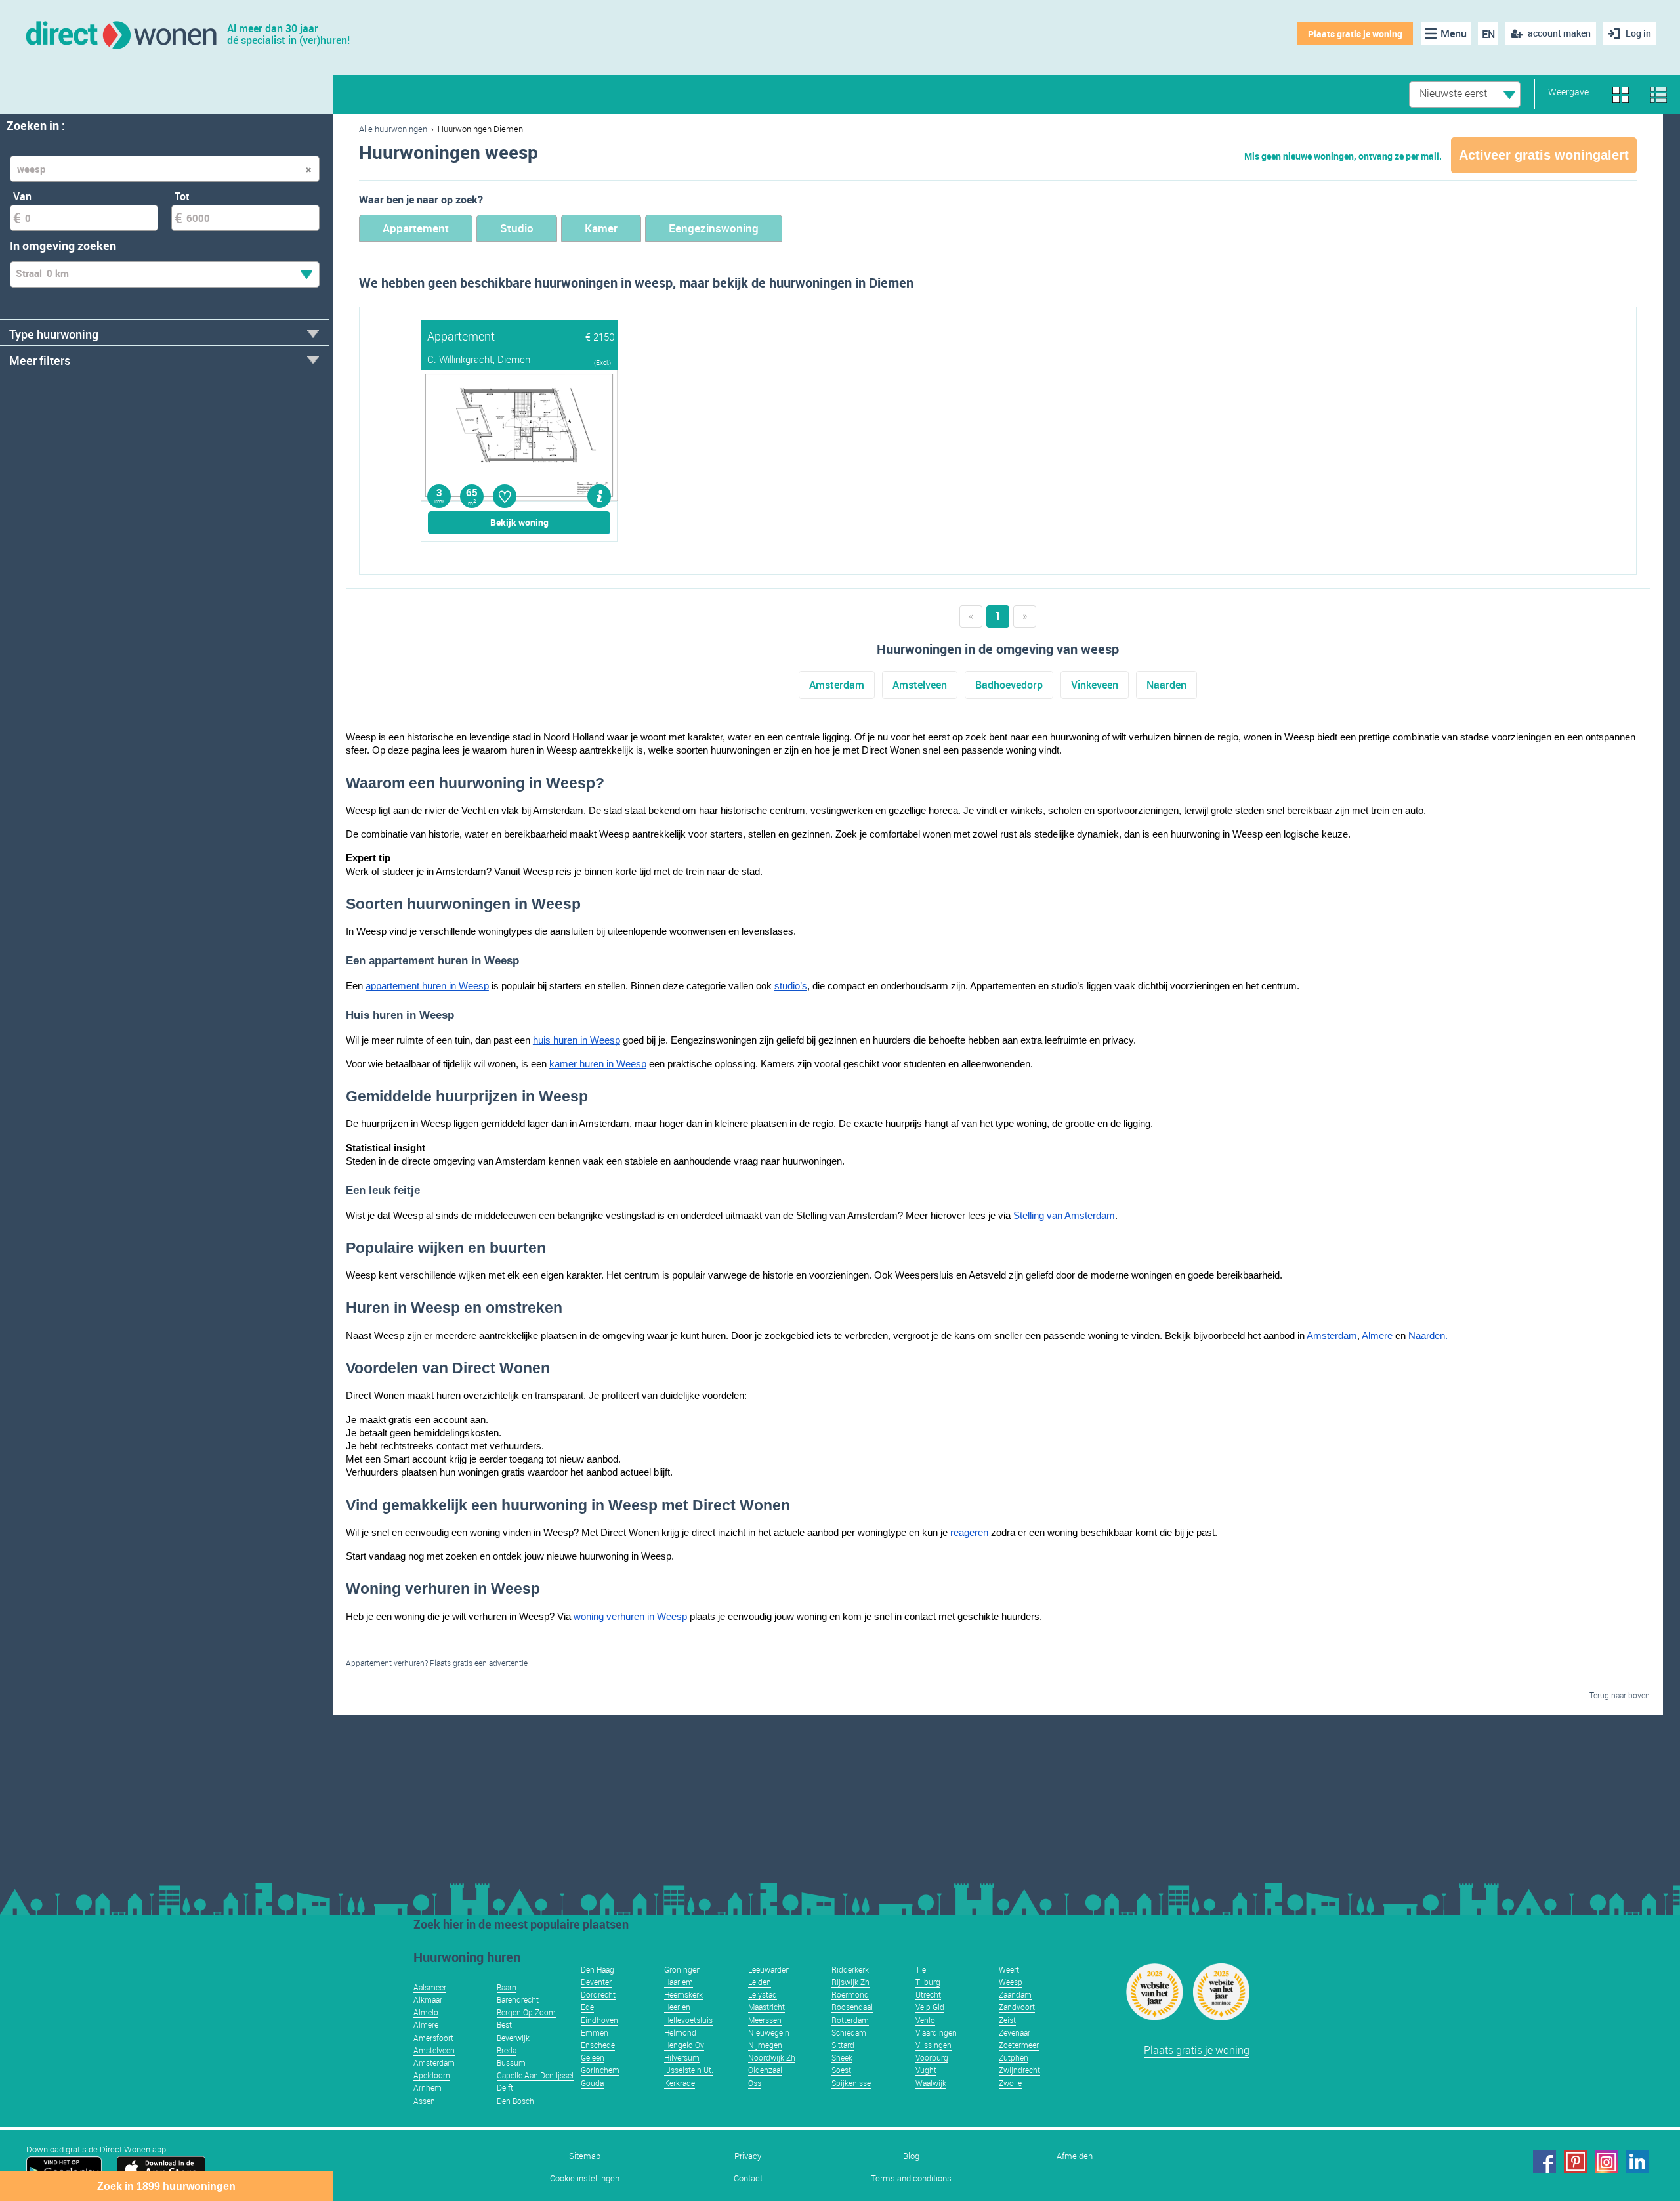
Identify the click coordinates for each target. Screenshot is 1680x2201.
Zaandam (1015, 1994)
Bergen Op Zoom (526, 2012)
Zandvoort (1017, 2007)
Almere (426, 2024)
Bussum (511, 2062)
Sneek (842, 2057)
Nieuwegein (769, 2032)
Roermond (850, 1994)
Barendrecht (518, 1999)
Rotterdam (850, 2020)
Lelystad (763, 1994)
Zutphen (1014, 2057)
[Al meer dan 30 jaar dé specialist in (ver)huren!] (120, 34)
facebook (1544, 2161)
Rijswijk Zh (850, 1982)
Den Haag (598, 1969)
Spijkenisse (851, 2083)
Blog (911, 2156)
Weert (1009, 1969)
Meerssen (765, 2020)
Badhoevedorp (1009, 685)
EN (1488, 34)
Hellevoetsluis (688, 2020)
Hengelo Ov (684, 2045)
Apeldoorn (432, 2075)
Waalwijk (931, 2083)
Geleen (593, 2057)
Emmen (595, 2032)
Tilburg (928, 1982)
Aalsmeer (430, 1987)
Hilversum (682, 2057)
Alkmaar (428, 1999)
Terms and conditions (911, 2178)
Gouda (592, 2083)
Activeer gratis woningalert (1544, 155)
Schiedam (849, 2032)
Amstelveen (920, 685)
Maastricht (766, 2007)
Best (504, 2024)
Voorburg (932, 2057)
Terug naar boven (1620, 1695)
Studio (517, 228)
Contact (748, 2178)
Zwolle (1010, 2083)
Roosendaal (852, 2007)
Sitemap (585, 2156)
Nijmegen (765, 2045)
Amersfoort (433, 2038)
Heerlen (677, 2007)
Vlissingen (934, 2045)
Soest (841, 2070)
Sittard (843, 2045)
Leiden (760, 1982)
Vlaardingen (936, 2032)
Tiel (922, 1969)
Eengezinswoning (714, 228)
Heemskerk (683, 1994)
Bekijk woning (519, 522)
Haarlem (679, 1982)
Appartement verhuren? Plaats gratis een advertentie (437, 1663)
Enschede (598, 2045)
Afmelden (1075, 2156)
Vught (926, 2070)
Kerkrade (680, 2083)
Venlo (925, 2020)
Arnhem (428, 2087)
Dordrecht (598, 1994)
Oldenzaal (765, 2070)
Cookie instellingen (585, 2178)
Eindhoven (599, 2020)
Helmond (680, 2032)
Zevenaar (1015, 2032)
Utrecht (928, 1994)
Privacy (748, 2156)
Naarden (1166, 685)
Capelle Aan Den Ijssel (535, 2075)
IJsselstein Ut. (689, 2070)
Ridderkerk (850, 1969)
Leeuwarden (769, 1969)
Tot (182, 196)
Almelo (426, 2012)
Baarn (507, 1987)
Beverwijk (513, 2038)
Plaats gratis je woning (1355, 34)
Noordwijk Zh (772, 2057)
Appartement (416, 228)
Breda (507, 2050)
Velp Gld (930, 2007)
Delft (505, 2087)
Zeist (1007, 2020)
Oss (755, 2083)
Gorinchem (600, 2070)
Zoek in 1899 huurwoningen (166, 2186)
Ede (587, 2007)
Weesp (1011, 1982)
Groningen (682, 1969)
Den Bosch (515, 2101)
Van (22, 196)
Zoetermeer (1019, 2045)
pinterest (1575, 2161)
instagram (1606, 2161)
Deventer (596, 1982)
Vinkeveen (1095, 685)
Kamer (601, 228)
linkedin (1637, 2161)
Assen (424, 2101)
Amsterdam (837, 685)
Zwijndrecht (1019, 2070)
